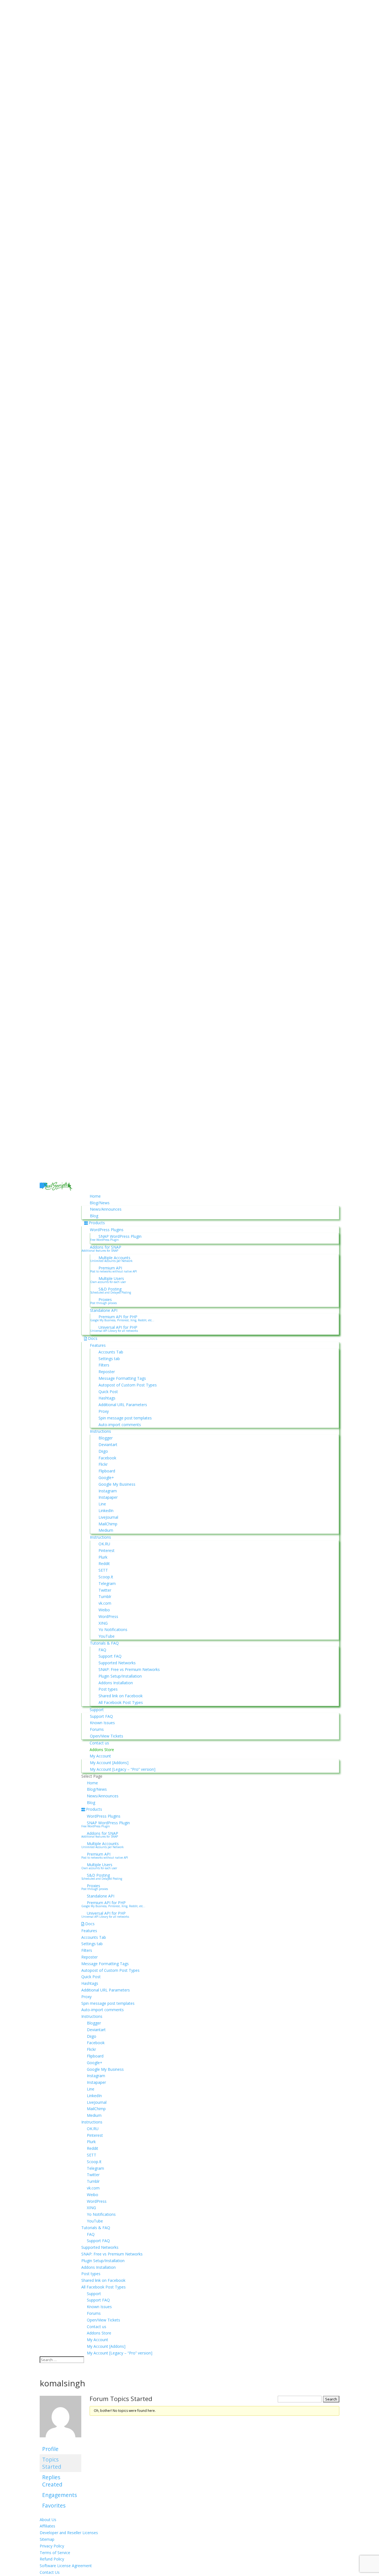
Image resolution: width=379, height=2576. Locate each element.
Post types (108, 1689)
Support (97, 1710)
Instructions (100, 1431)
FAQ (102, 1650)
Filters (104, 1365)
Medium (106, 1530)
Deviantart (108, 1445)
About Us (48, 2520)
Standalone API (104, 1310)
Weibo (104, 1610)
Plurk (103, 1557)
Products (97, 1223)
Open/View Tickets (107, 1736)
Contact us (99, 1743)
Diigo (103, 1451)
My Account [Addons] (109, 1763)
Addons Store (102, 1750)
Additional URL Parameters (123, 1405)
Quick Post (108, 1392)
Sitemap (47, 2539)
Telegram (107, 1583)
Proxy (104, 1411)
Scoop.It (106, 1577)
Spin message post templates (125, 1418)
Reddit (104, 1563)
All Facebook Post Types (121, 1702)
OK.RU (104, 1544)
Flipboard (107, 1471)
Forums (97, 1729)
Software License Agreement (66, 2566)
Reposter (107, 1372)
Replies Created (52, 2481)
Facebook (107, 1458)
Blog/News (100, 1203)
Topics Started (52, 2463)
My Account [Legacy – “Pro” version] (123, 1769)
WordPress (108, 1616)
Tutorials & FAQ (104, 1643)
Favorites (54, 2505)
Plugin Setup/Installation (120, 1676)
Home (95, 1196)
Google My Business (117, 1484)
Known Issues (102, 1723)
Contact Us (50, 2572)
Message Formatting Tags (122, 1378)
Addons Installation (116, 1683)
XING (103, 1623)
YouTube (107, 1636)
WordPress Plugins (107, 1230)
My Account (100, 1756)
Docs (93, 1338)
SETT (103, 1570)
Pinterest (107, 1550)
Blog (94, 1216)
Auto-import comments (120, 1425)
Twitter (105, 1590)
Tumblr (105, 1596)
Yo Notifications (113, 1629)
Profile (50, 2449)
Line (102, 1504)
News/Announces (106, 1209)
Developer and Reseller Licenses (69, 2533)
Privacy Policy (52, 2546)
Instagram (108, 1491)
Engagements (60, 2495)
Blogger (106, 1438)
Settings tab (109, 1359)
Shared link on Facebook (121, 1696)
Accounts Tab (111, 1352)
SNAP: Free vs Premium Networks (129, 1669)
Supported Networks (117, 1663)
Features (98, 1345)
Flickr (103, 1464)
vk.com (105, 1603)
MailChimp (108, 1524)
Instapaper (108, 1497)
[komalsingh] (60, 2441)
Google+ (106, 1478)
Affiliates (47, 2526)
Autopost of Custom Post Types (128, 1385)
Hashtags (107, 1398)
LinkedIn (106, 1511)
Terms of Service (55, 2553)
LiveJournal (108, 1517)
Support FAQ (110, 1656)
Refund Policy (52, 2559)
